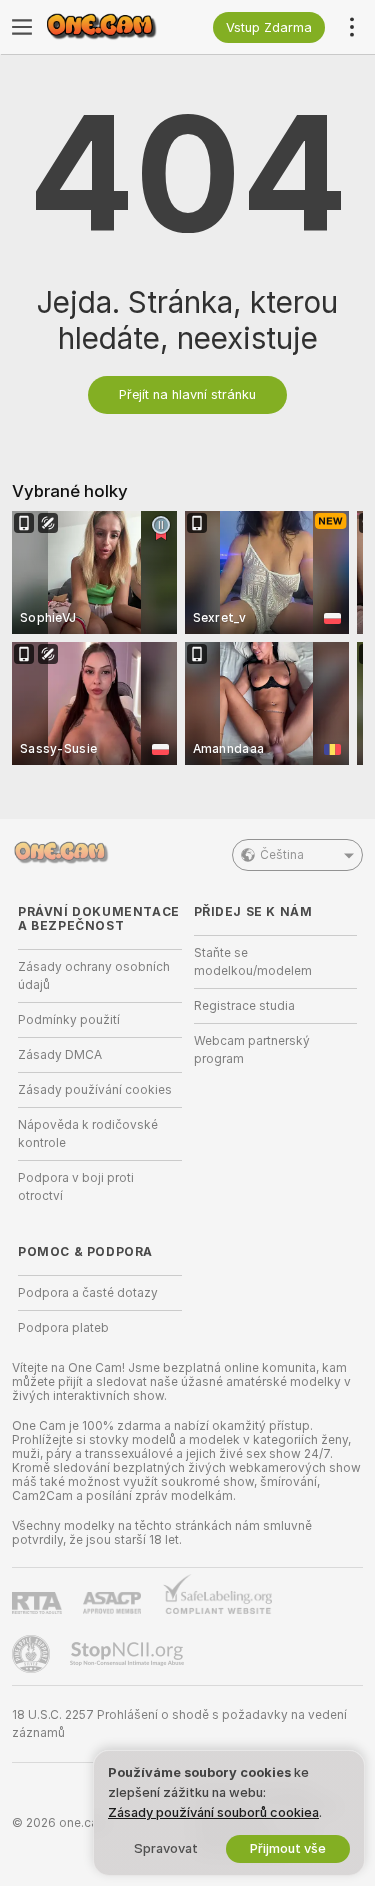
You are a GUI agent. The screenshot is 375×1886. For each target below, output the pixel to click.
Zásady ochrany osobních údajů (94, 976)
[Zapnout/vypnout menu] (22, 27)
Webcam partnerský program (252, 1050)
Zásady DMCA (60, 1055)
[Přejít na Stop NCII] (129, 1654)
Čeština (282, 855)
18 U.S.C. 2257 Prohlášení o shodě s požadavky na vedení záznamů (179, 1724)
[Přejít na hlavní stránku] (116, 27)
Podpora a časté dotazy (88, 1293)
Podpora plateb (63, 1328)
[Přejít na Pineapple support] (33, 1654)
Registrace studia (244, 1006)
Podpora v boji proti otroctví (76, 1187)
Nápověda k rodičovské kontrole (88, 1134)
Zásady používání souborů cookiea (213, 1812)
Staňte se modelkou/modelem (253, 962)
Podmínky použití (69, 1020)
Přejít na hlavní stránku (187, 394)
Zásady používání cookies (95, 1090)
